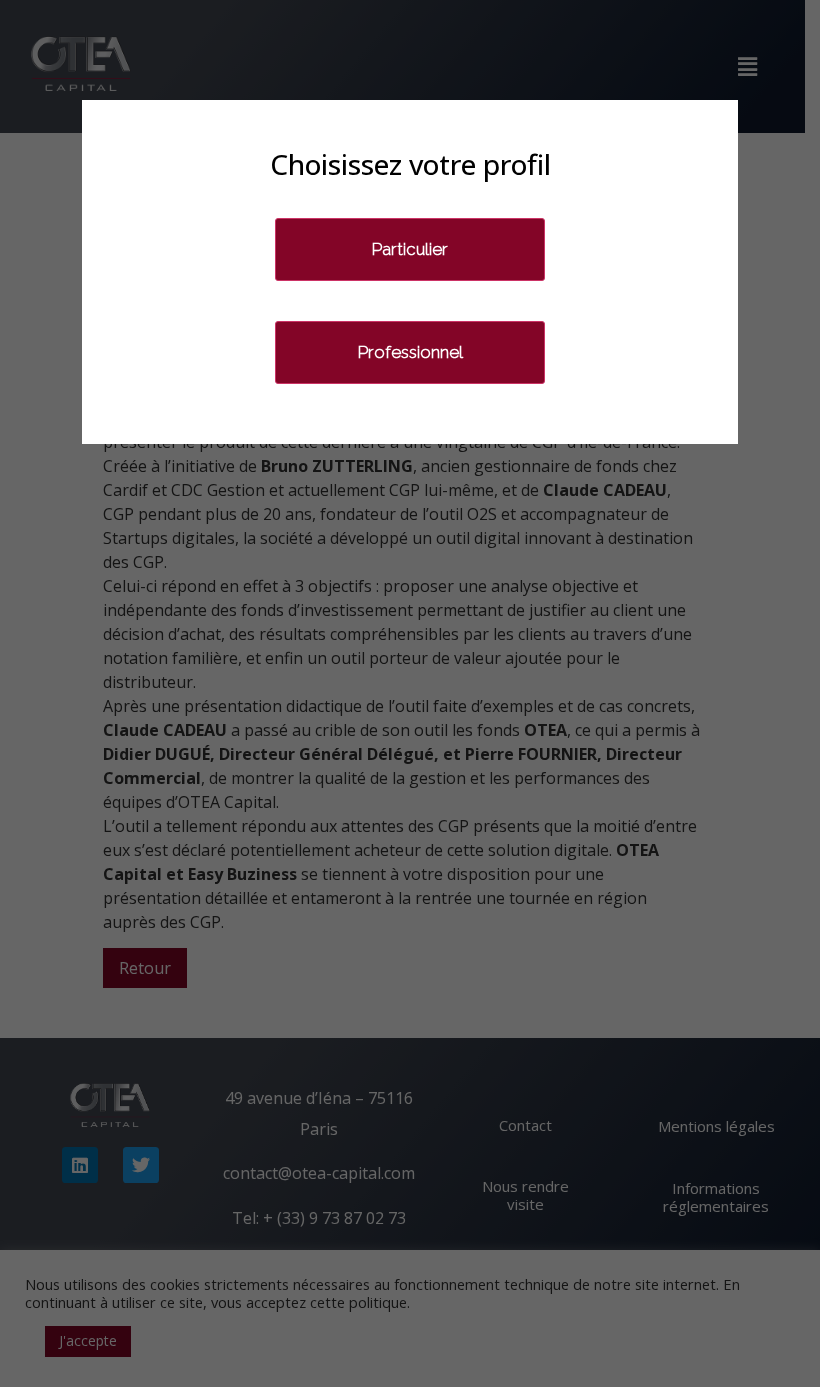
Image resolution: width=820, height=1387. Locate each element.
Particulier (410, 249)
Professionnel (410, 352)
